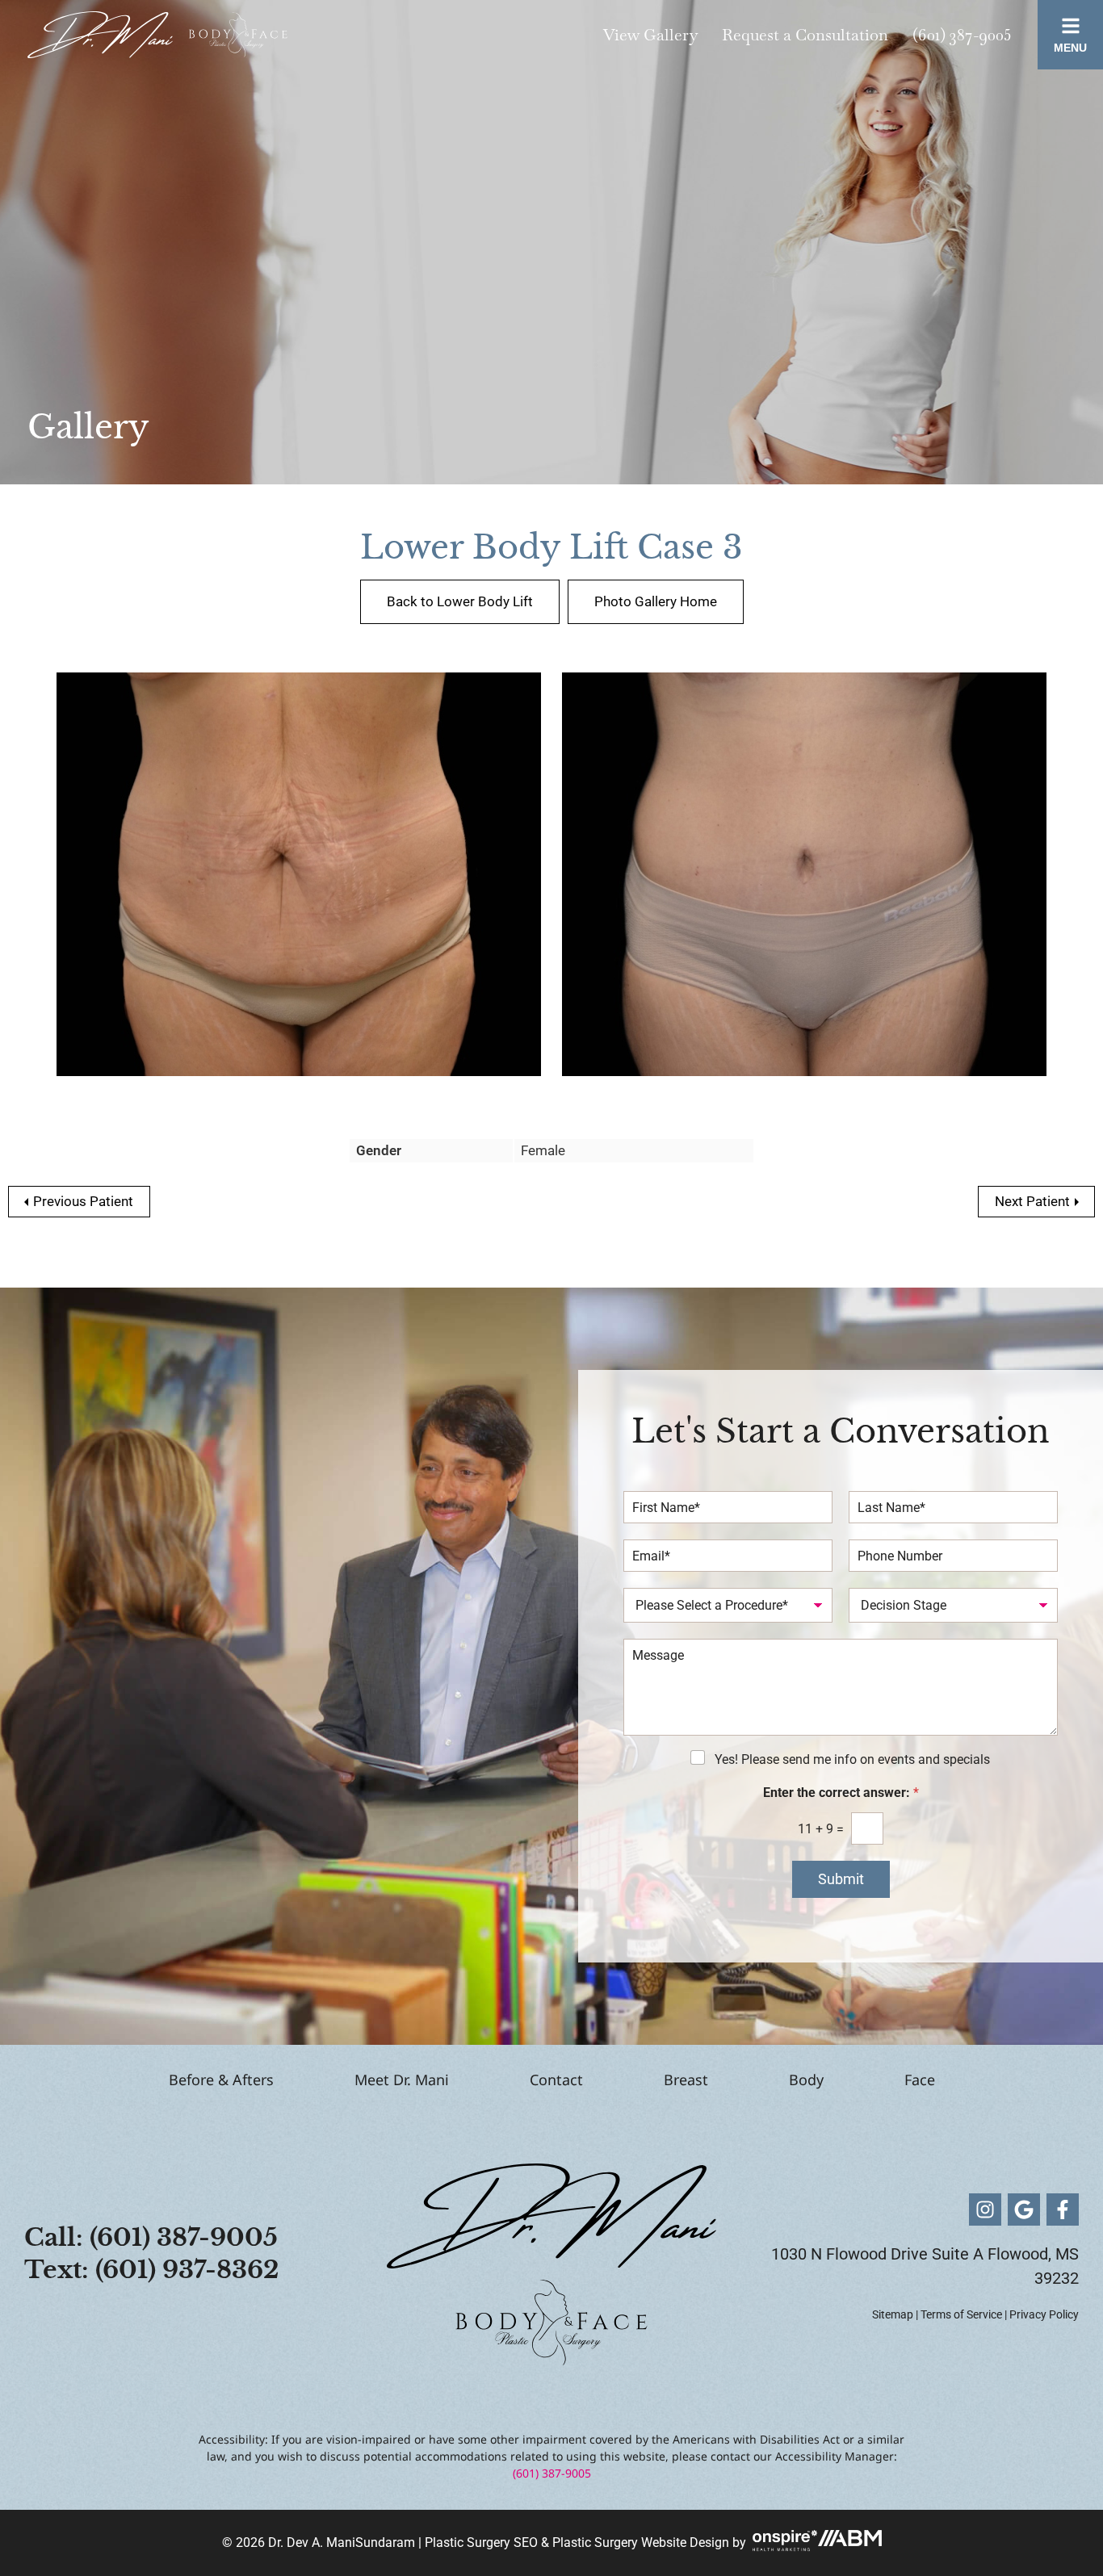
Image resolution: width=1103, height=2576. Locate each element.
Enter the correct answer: (841, 1793)
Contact (556, 2080)
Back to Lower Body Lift (460, 601)
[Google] (1024, 2209)
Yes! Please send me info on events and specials (852, 1759)
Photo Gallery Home (656, 601)
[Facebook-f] (1063, 2209)
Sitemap (893, 2314)
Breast (686, 2080)
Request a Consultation (805, 35)
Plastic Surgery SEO (481, 2542)
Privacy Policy (1044, 2314)
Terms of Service (961, 2314)
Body (806, 2080)
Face (920, 2080)
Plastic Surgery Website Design (641, 2542)
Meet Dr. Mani (402, 2080)
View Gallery (650, 35)
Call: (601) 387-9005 (151, 2237)
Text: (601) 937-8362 (152, 2270)
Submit (841, 1879)
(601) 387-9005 (962, 35)
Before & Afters (221, 2080)
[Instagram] (985, 2209)
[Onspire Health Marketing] (783, 2542)
